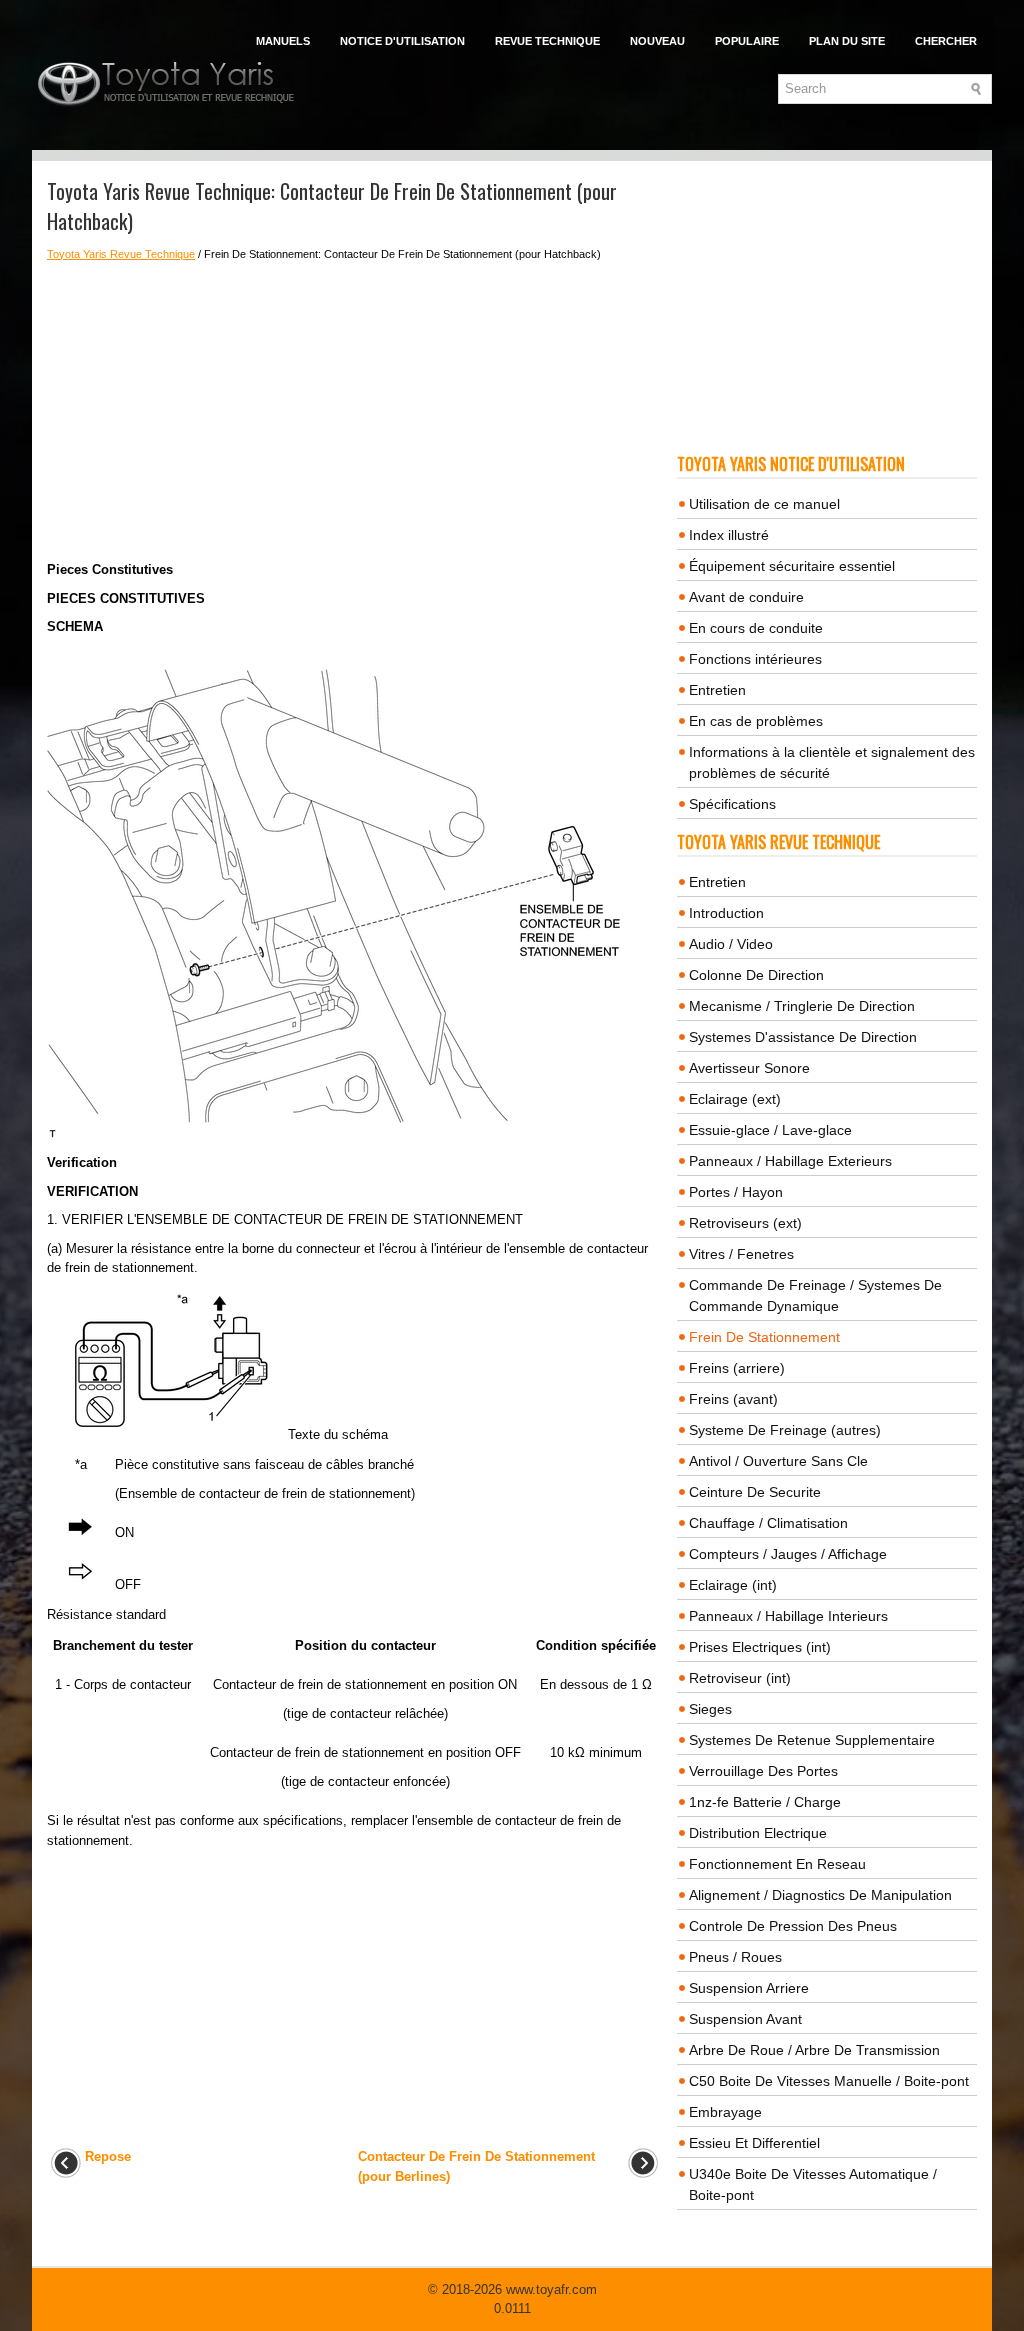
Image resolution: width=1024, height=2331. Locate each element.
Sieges (710, 1709)
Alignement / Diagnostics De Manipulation (820, 1895)
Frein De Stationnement (764, 1337)
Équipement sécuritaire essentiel (792, 566)
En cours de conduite (756, 628)
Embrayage (725, 2112)
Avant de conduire (746, 597)
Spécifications (732, 804)
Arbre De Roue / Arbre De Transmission (814, 2050)
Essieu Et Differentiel (754, 2143)
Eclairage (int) (733, 1585)
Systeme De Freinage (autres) (785, 1430)
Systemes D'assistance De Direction (803, 1037)
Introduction (726, 913)
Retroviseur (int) (740, 1678)
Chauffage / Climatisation (768, 1523)
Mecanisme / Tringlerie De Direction (802, 1006)
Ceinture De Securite (755, 1492)
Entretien (717, 690)
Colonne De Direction (756, 975)
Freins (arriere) (737, 1368)
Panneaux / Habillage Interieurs (788, 1616)
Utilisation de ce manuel (764, 504)
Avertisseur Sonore (749, 1068)
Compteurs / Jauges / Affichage (788, 1554)
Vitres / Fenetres (741, 1254)
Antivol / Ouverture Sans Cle (778, 1461)
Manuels (283, 41)
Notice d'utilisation (402, 41)
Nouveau (657, 41)
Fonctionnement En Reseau (777, 1864)
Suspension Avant (745, 2019)
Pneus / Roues (735, 1957)
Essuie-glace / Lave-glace (770, 1130)
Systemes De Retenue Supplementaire (812, 1740)
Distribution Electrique (758, 1833)
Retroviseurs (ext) (745, 1223)
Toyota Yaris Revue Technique (121, 254)
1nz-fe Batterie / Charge (765, 1802)
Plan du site (847, 41)
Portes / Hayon (736, 1192)
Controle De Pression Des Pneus (793, 1926)
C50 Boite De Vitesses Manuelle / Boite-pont (829, 2081)
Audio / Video (731, 944)
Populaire (747, 41)
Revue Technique (547, 41)
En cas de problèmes (756, 721)
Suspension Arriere (749, 1988)
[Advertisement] (354, 411)
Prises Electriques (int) (760, 1647)
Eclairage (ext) (735, 1099)
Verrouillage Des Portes (763, 1771)
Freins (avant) (733, 1399)
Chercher (946, 41)
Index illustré (729, 535)
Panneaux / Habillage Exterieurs (790, 1161)
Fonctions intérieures (755, 659)
